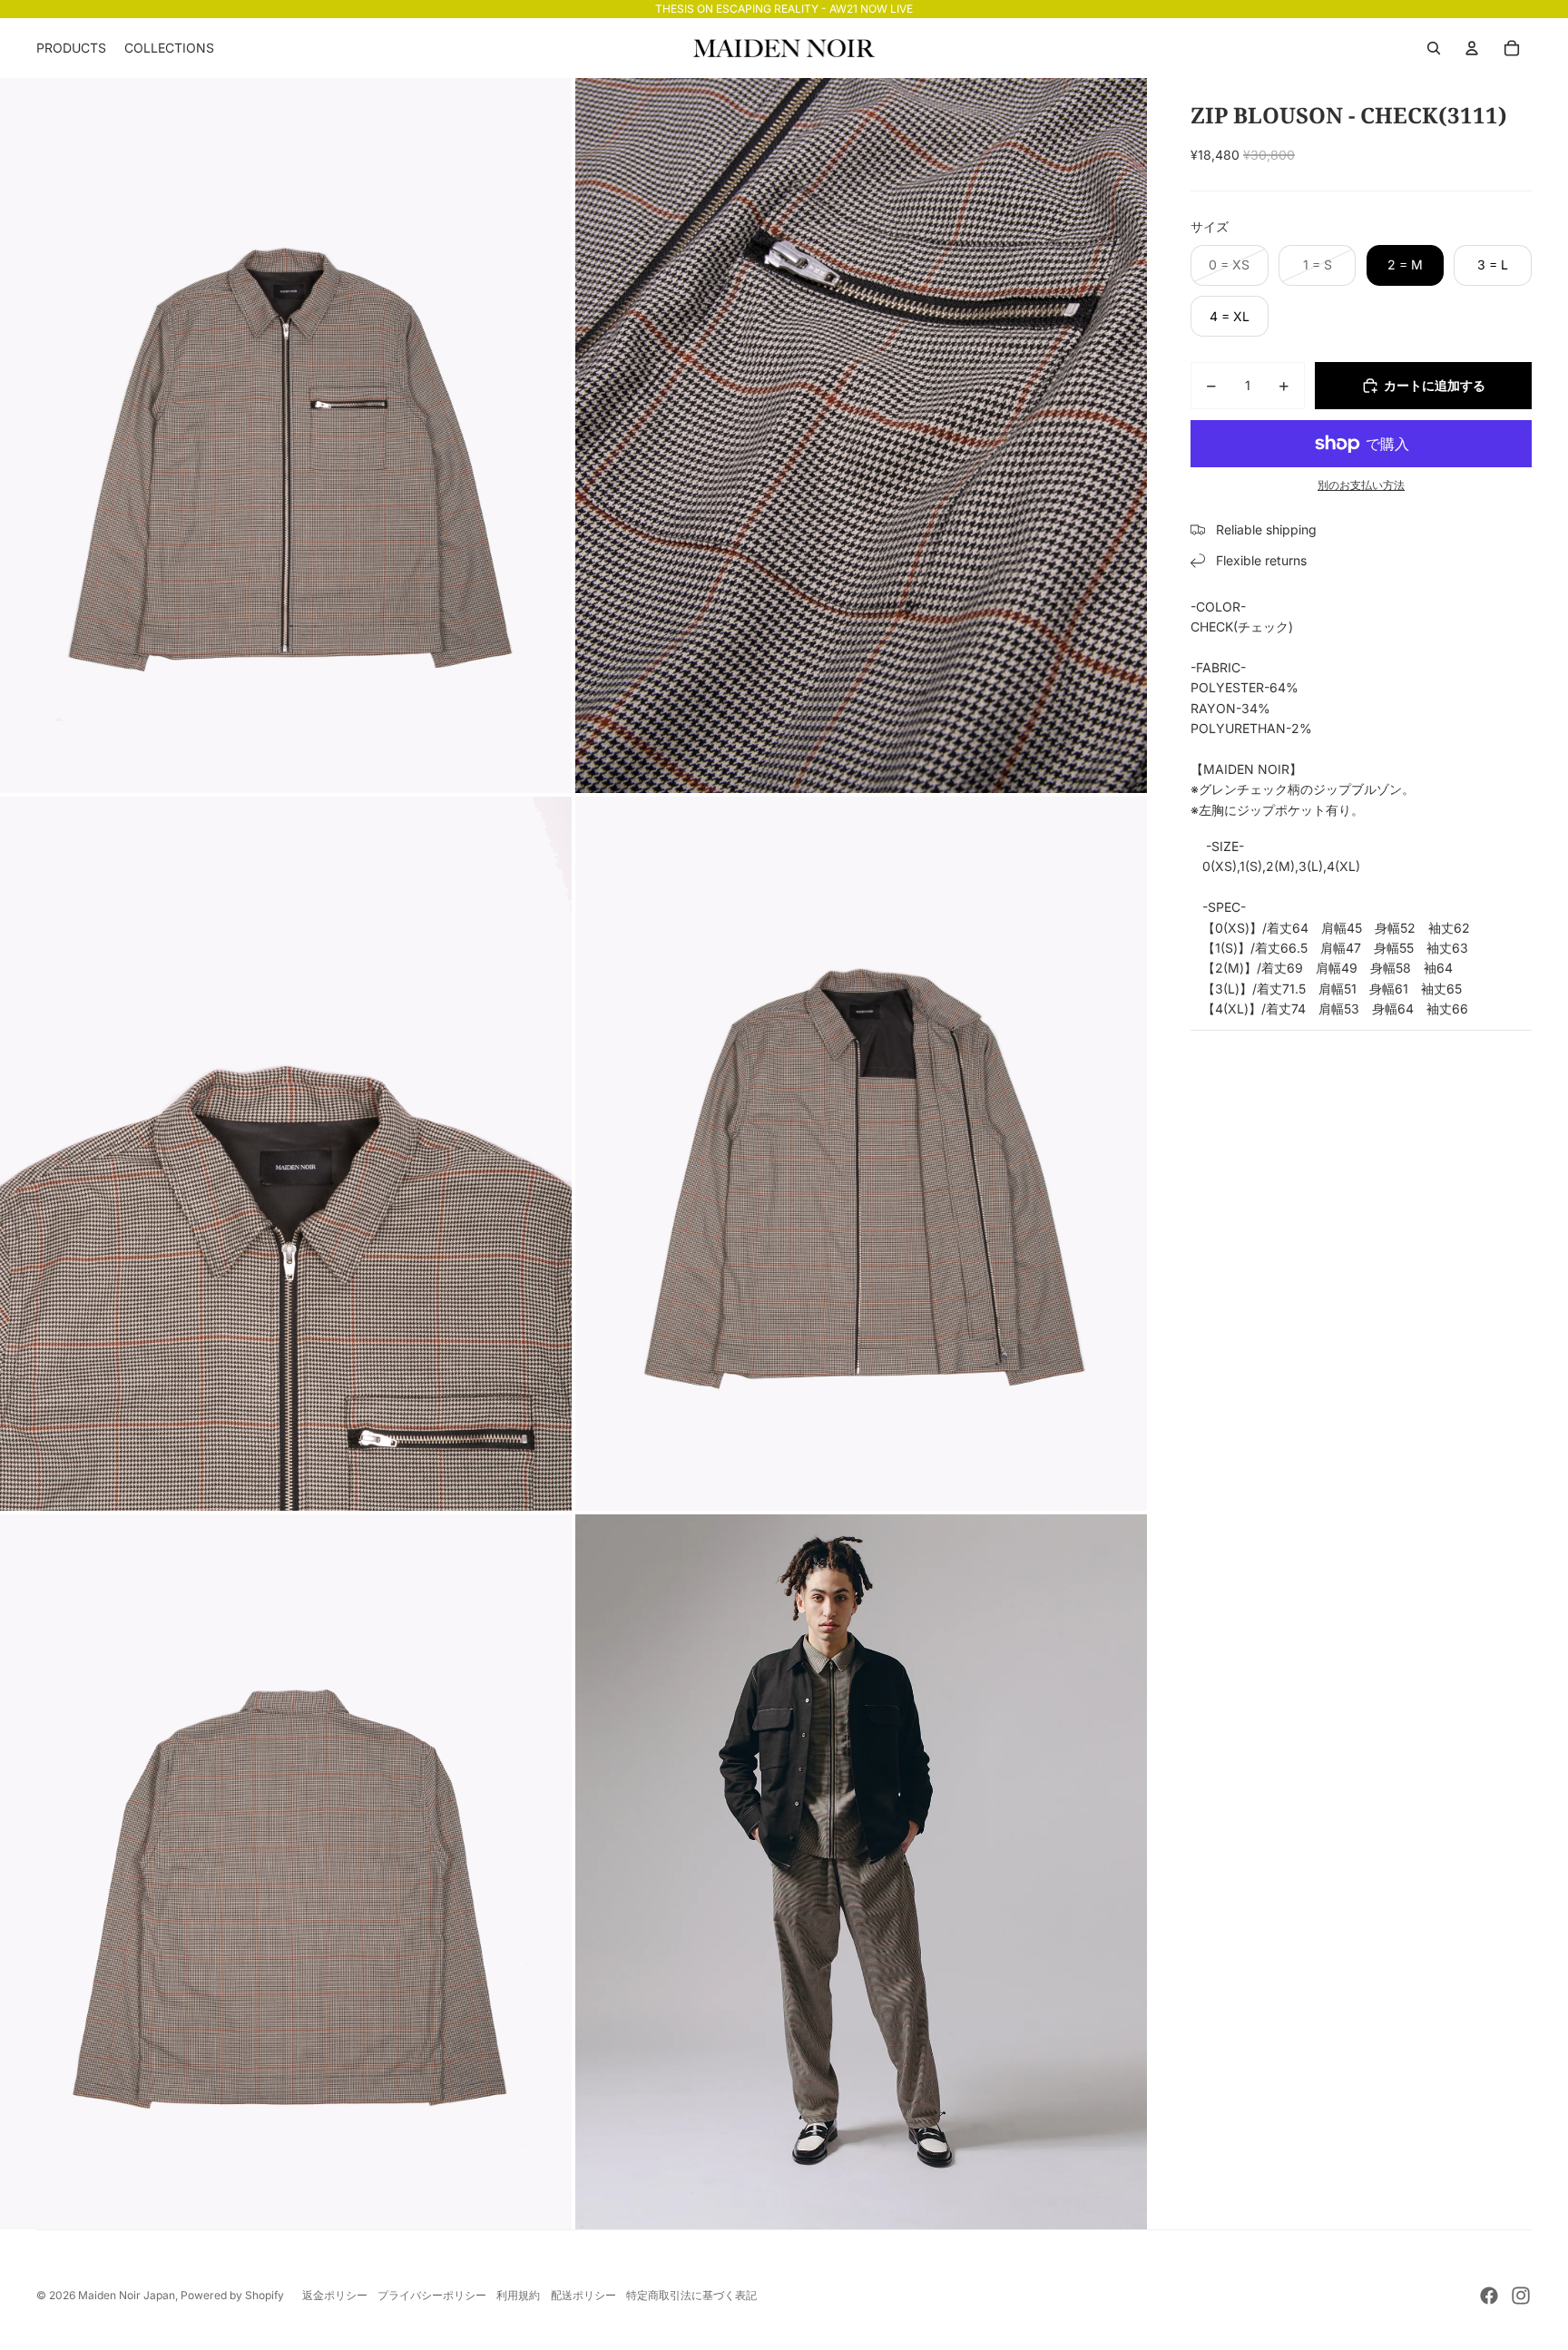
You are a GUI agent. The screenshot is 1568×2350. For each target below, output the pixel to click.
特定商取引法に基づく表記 (691, 2295)
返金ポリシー (335, 2295)
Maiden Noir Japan (127, 2295)
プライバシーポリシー (432, 2295)
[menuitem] (71, 48)
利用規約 (518, 2295)
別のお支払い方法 (1361, 485)
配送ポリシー (583, 2295)
